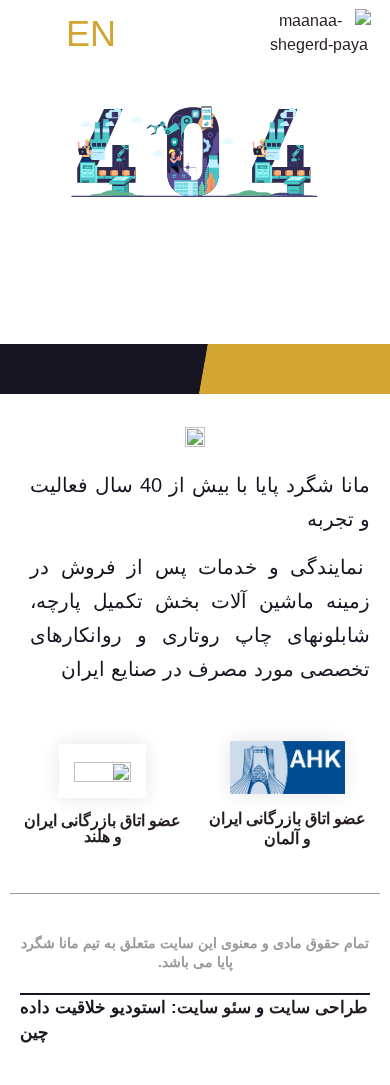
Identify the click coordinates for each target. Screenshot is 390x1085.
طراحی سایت (318, 1007)
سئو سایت (216, 1007)
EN (91, 33)
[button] (40, 33)
